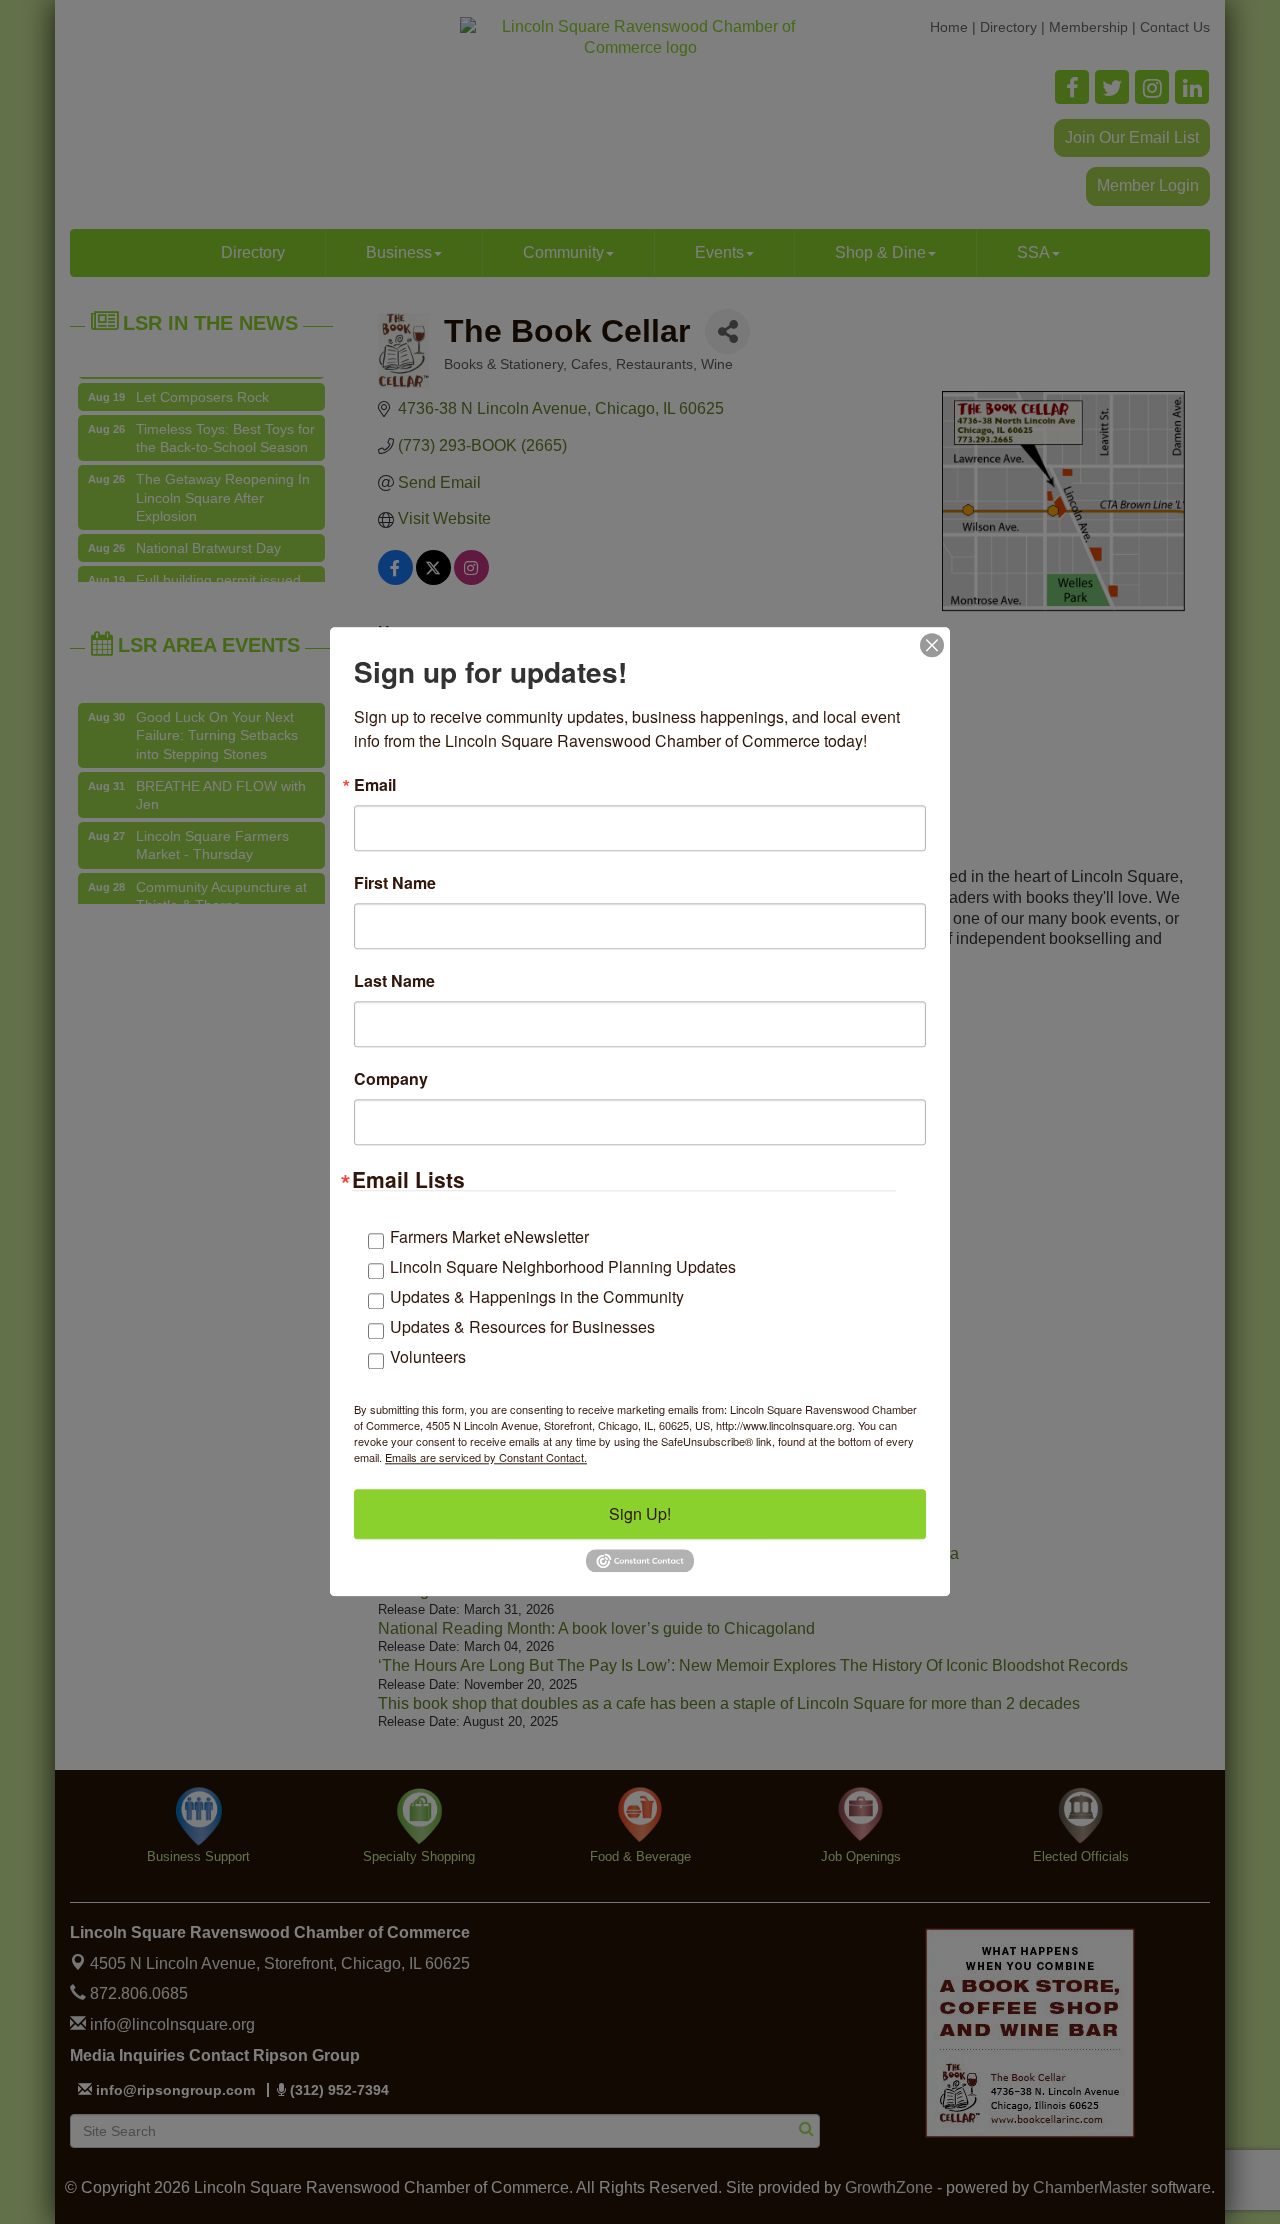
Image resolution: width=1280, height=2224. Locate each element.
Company (391, 1079)
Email (375, 785)
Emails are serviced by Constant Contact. (486, 1457)
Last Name (394, 981)
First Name (395, 883)
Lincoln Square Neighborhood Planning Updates (563, 1266)
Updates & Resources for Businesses (522, 1326)
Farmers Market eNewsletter (489, 1236)
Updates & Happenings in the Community (537, 1296)
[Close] (932, 645)
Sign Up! (640, 1513)
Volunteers (428, 1356)
